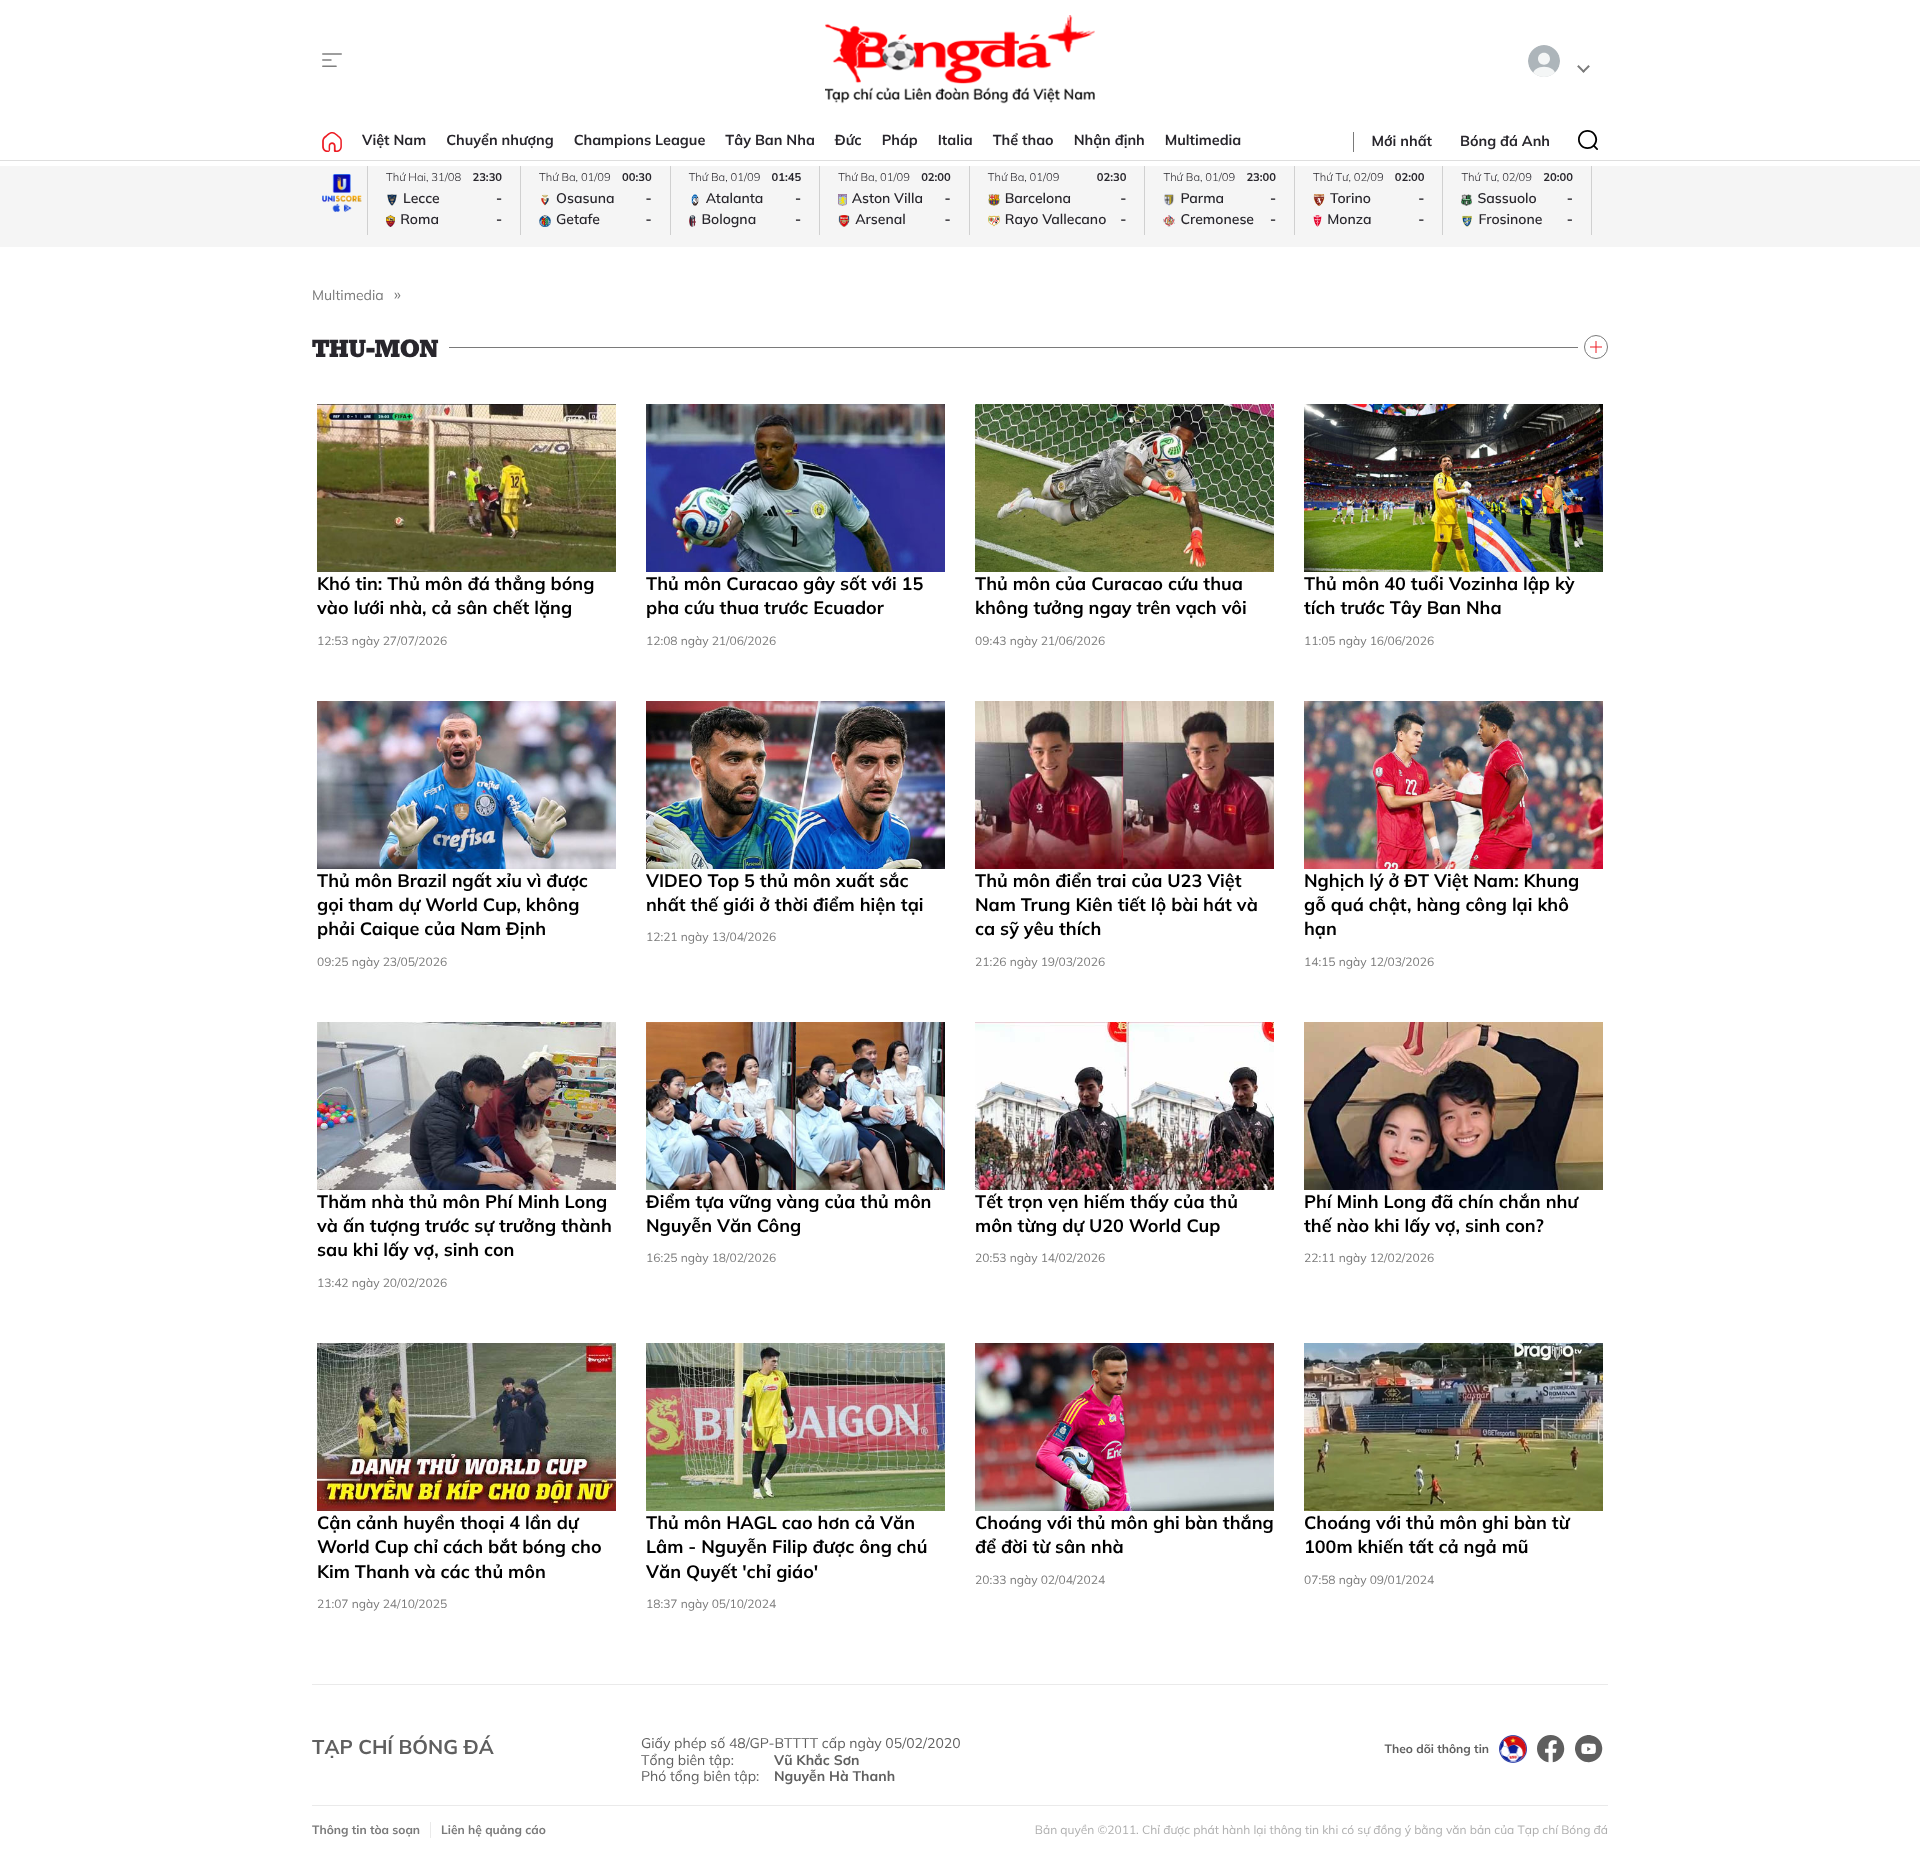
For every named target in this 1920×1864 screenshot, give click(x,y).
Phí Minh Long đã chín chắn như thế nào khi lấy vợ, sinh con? (1441, 1213)
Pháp (900, 140)
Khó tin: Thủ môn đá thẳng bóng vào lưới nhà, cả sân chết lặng (455, 595)
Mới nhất (1402, 141)
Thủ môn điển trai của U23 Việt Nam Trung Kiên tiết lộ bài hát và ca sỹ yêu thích (1116, 905)
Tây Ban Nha (770, 140)
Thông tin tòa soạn (366, 1829)
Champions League (640, 140)
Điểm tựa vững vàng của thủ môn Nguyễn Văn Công (788, 1213)
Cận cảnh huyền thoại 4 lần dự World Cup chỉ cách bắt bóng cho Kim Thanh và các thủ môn (459, 1547)
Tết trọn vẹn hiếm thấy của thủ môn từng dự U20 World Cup (1106, 1213)
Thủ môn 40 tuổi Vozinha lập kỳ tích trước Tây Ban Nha (1439, 595)
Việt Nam (394, 140)
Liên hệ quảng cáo (493, 1829)
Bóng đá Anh (1505, 141)
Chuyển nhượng (500, 140)
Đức (848, 140)
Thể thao (1023, 140)
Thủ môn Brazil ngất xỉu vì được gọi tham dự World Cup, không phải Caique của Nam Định (452, 905)
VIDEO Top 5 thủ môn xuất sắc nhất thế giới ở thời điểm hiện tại (785, 892)
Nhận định (1109, 140)
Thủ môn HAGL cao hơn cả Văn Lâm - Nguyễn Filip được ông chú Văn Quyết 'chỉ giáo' (786, 1547)
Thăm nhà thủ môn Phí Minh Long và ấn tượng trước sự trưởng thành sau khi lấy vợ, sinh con (464, 1226)
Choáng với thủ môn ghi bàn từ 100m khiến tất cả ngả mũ (1436, 1534)
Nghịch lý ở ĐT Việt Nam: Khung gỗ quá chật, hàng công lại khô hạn (1441, 905)
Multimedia (1203, 140)
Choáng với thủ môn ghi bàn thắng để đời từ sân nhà (1124, 1534)
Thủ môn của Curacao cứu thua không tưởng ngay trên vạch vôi (1111, 595)
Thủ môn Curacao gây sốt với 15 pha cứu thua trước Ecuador (784, 595)
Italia (955, 140)
